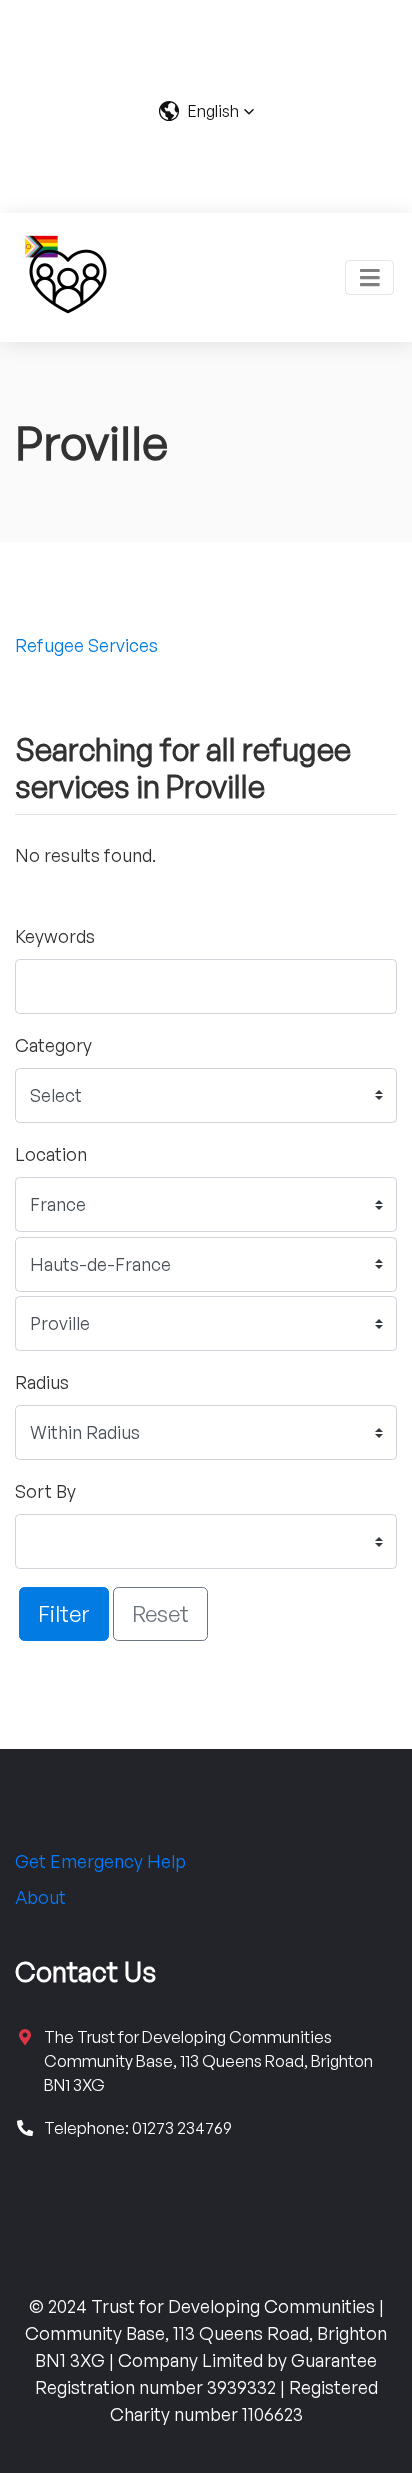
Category (53, 1045)
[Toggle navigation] (369, 277)
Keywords (55, 936)
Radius (42, 1382)
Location (51, 1154)
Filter (64, 1613)
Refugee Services (86, 645)
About (40, 1897)
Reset (160, 1613)
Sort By (45, 1491)
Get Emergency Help (100, 1861)
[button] (206, 111)
